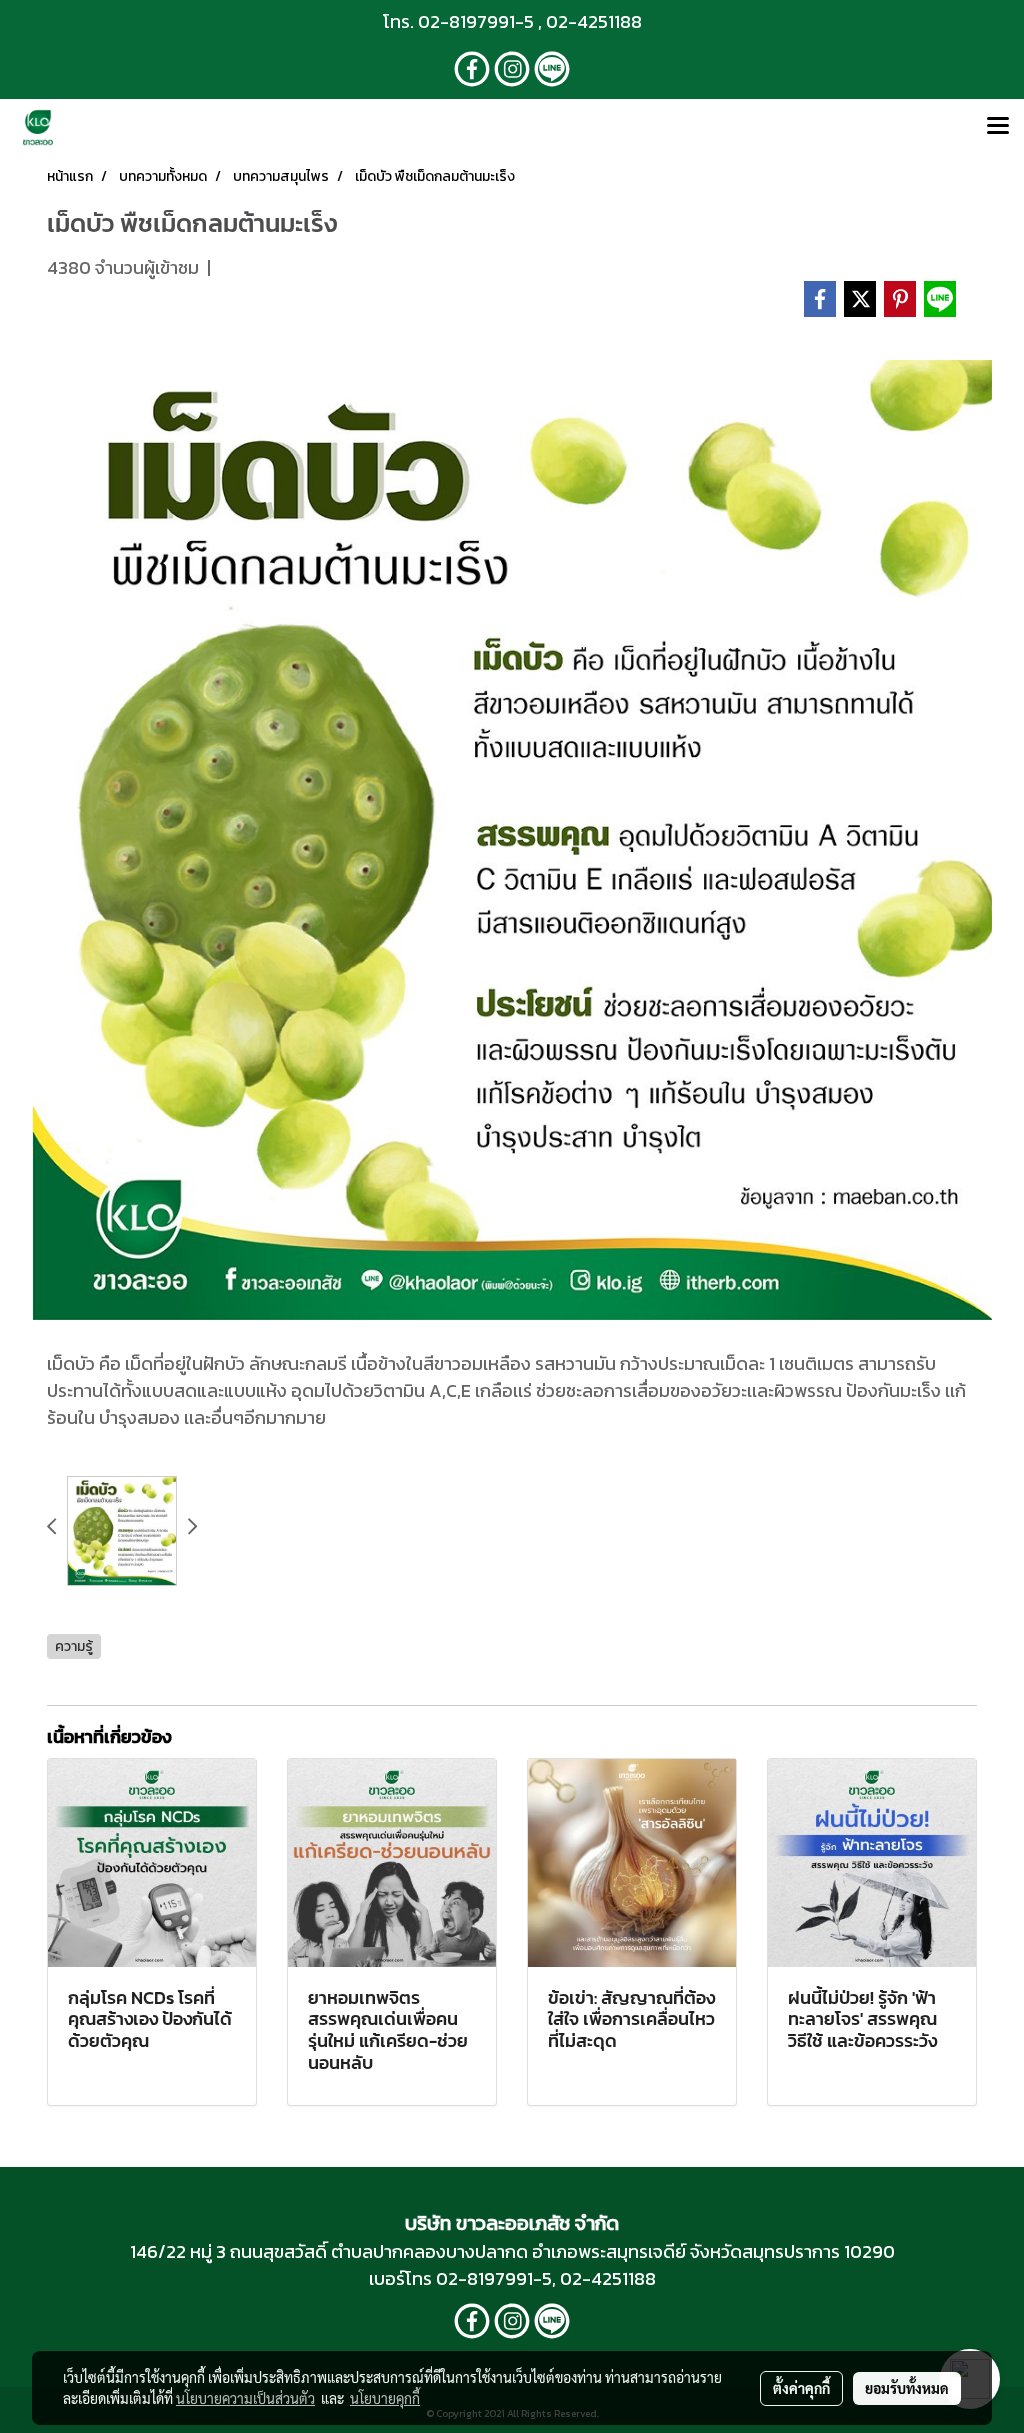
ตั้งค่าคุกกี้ (801, 2388)
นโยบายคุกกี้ (385, 2398)
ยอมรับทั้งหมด (907, 2388)
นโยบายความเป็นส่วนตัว (245, 2398)
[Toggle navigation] (998, 127)
